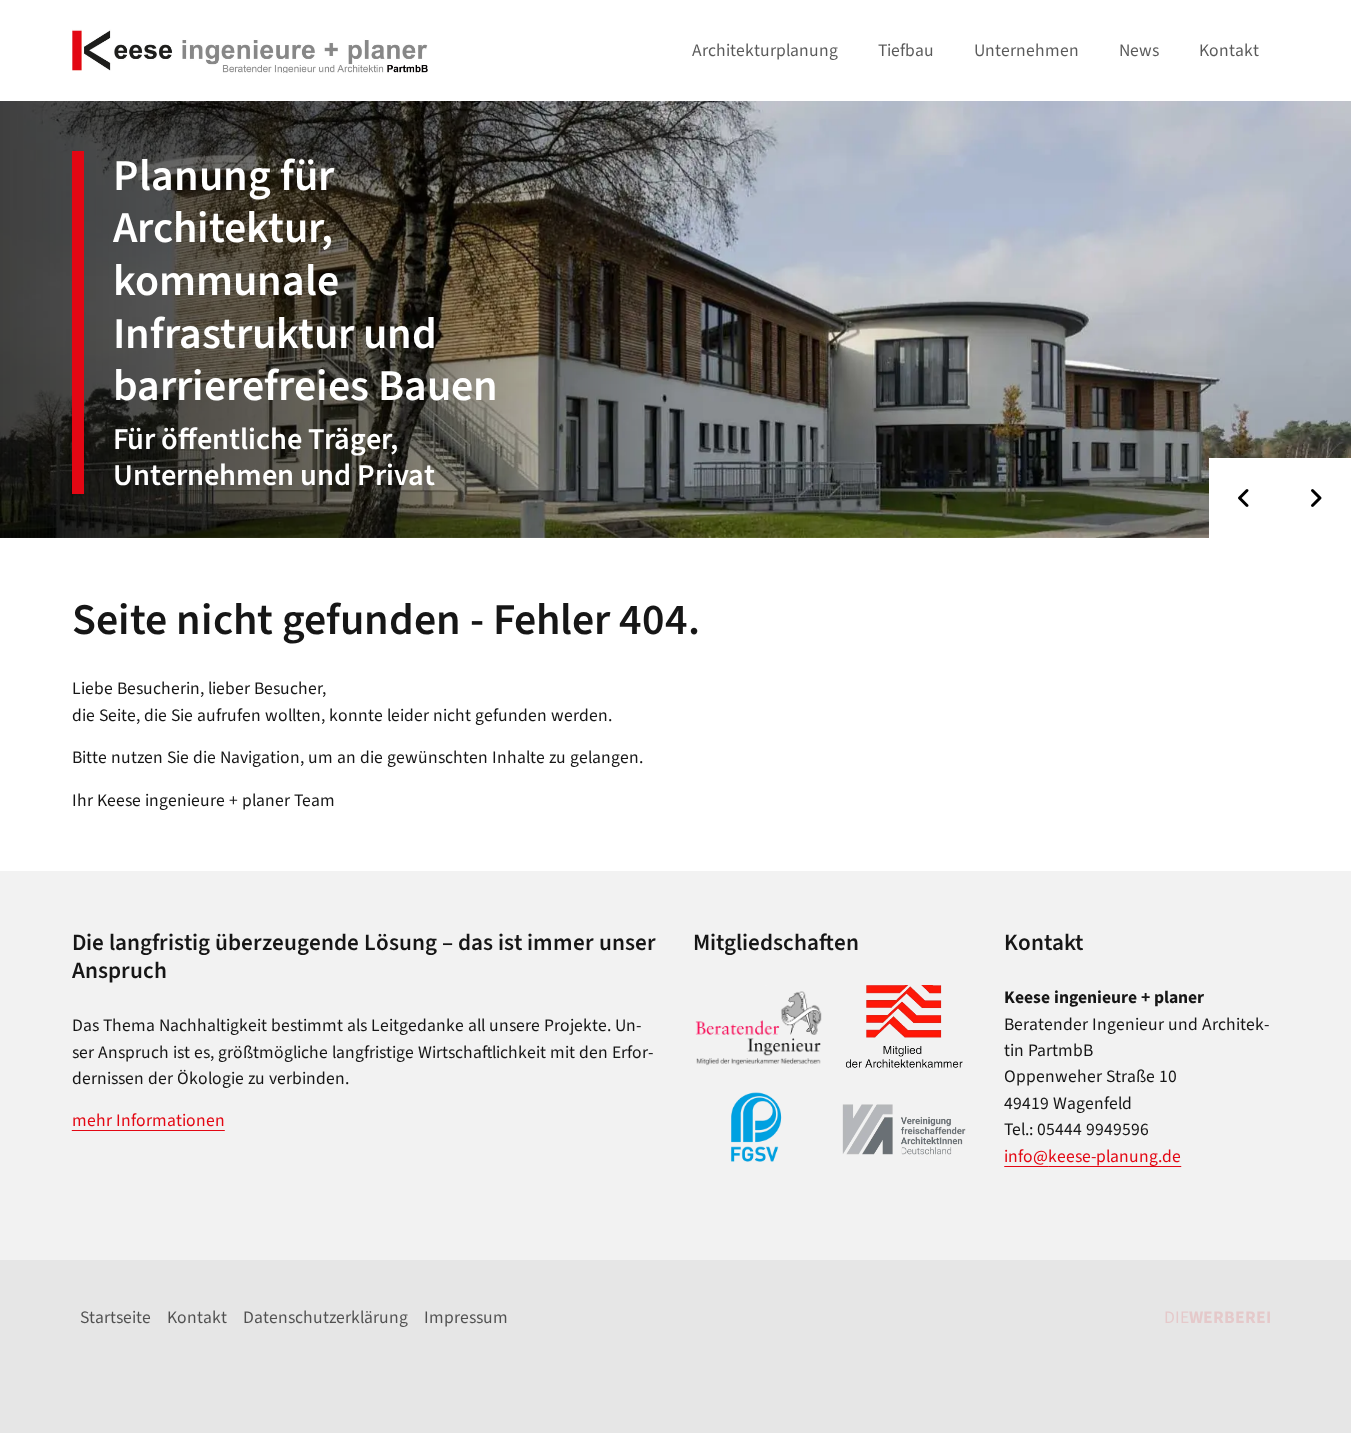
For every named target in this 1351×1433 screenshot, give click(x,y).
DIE (1217, 1317)
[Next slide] (1315, 498)
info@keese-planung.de (1092, 1156)
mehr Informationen (148, 1120)
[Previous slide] (1244, 498)
